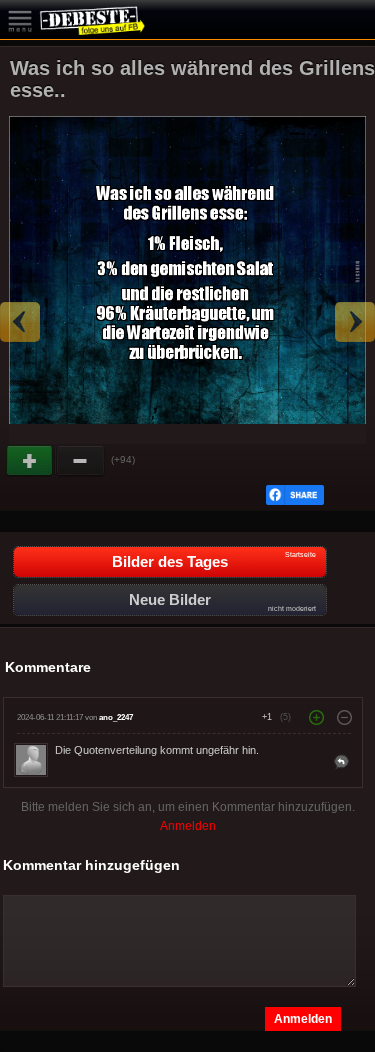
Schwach (81, 461)
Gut (31, 461)
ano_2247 (116, 717)
